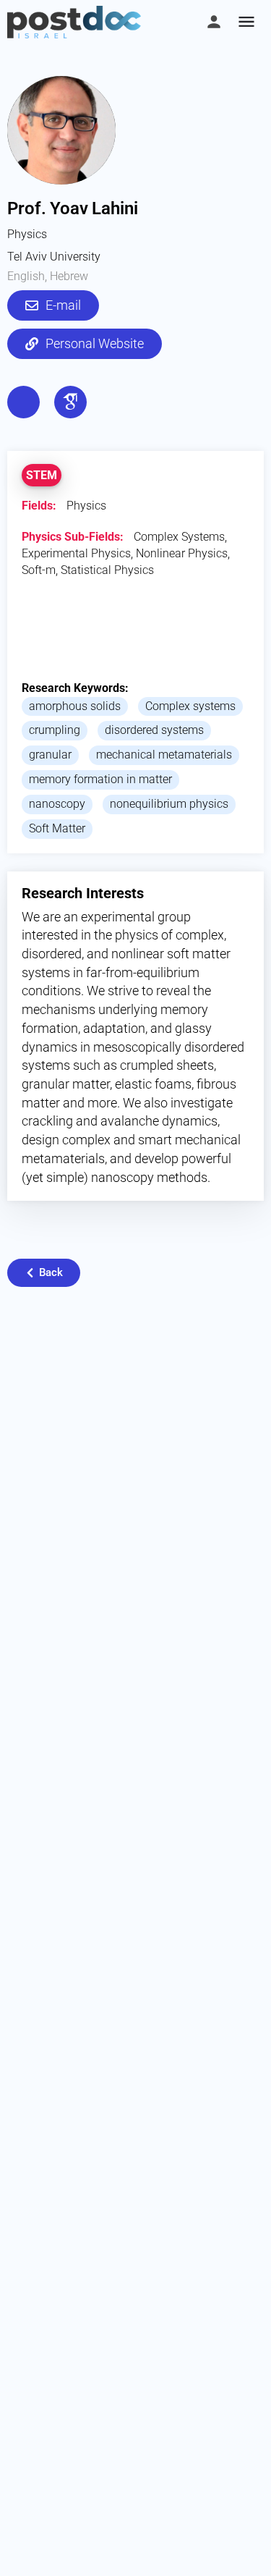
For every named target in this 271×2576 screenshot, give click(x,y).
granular (50, 755)
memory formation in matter (100, 779)
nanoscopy (57, 804)
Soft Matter (57, 828)
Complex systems (190, 706)
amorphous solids (75, 706)
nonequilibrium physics (169, 804)
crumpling (55, 730)
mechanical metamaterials (164, 755)
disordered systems (154, 730)
